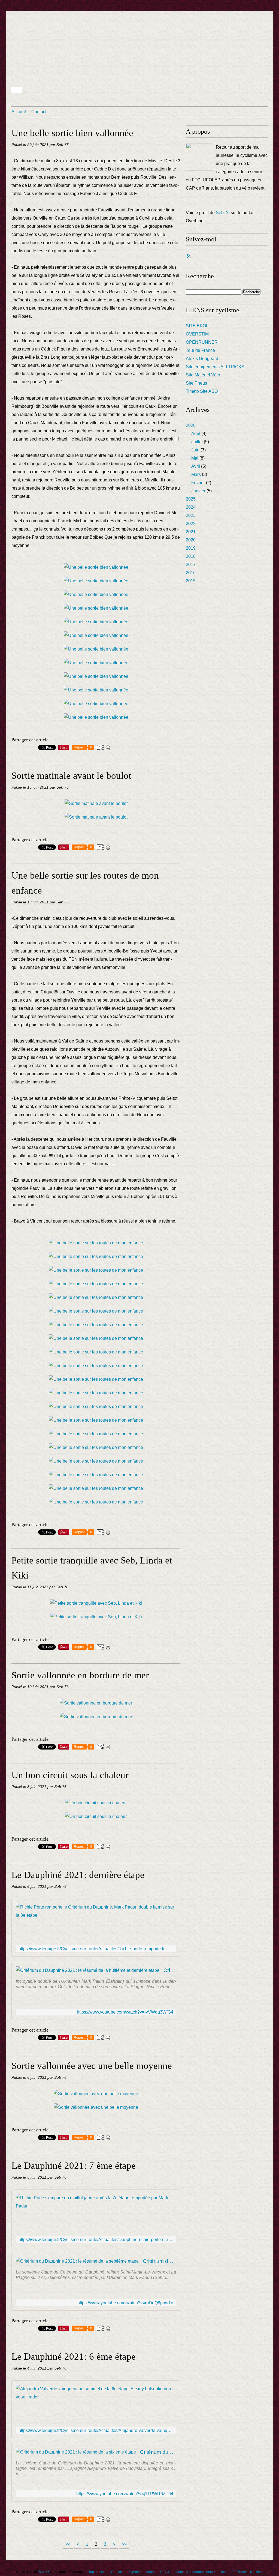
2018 (191, 556)
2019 (191, 548)
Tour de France (200, 350)
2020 (191, 540)
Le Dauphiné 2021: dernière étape (78, 1875)
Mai (195, 458)
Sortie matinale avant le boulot (71, 776)
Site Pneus (196, 383)
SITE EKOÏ (196, 326)
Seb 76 (223, 213)
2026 (191, 425)
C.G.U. (165, 2572)
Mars (196, 474)
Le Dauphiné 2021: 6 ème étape (74, 2357)
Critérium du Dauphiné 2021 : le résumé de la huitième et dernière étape (170, 1970)
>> (124, 2544)
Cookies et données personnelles (201, 2572)
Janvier (198, 491)
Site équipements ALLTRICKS (215, 367)
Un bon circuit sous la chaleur (70, 1775)
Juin (195, 450)
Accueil (19, 112)
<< (68, 2544)
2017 (191, 564)
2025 (191, 499)
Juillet (197, 442)
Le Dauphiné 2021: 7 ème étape (74, 2166)
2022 (191, 524)
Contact (39, 112)
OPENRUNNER (202, 342)
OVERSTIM (197, 334)
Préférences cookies (246, 2572)
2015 (191, 581)
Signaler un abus (141, 2572)
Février (198, 483)
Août (196, 434)
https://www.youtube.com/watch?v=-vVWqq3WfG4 (125, 2012)
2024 (191, 507)
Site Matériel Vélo (203, 375)
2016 (191, 573)
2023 (191, 515)
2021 (191, 532)
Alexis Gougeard (202, 359)
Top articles (97, 2572)
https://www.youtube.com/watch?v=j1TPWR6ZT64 (125, 2494)
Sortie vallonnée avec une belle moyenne (92, 2066)
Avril (196, 466)
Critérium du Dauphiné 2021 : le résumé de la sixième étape (158, 2452)
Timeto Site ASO (202, 391)
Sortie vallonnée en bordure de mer (80, 1675)
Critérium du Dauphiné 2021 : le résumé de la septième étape (159, 2261)
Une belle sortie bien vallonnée (72, 133)
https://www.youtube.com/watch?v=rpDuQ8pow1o (125, 2303)
